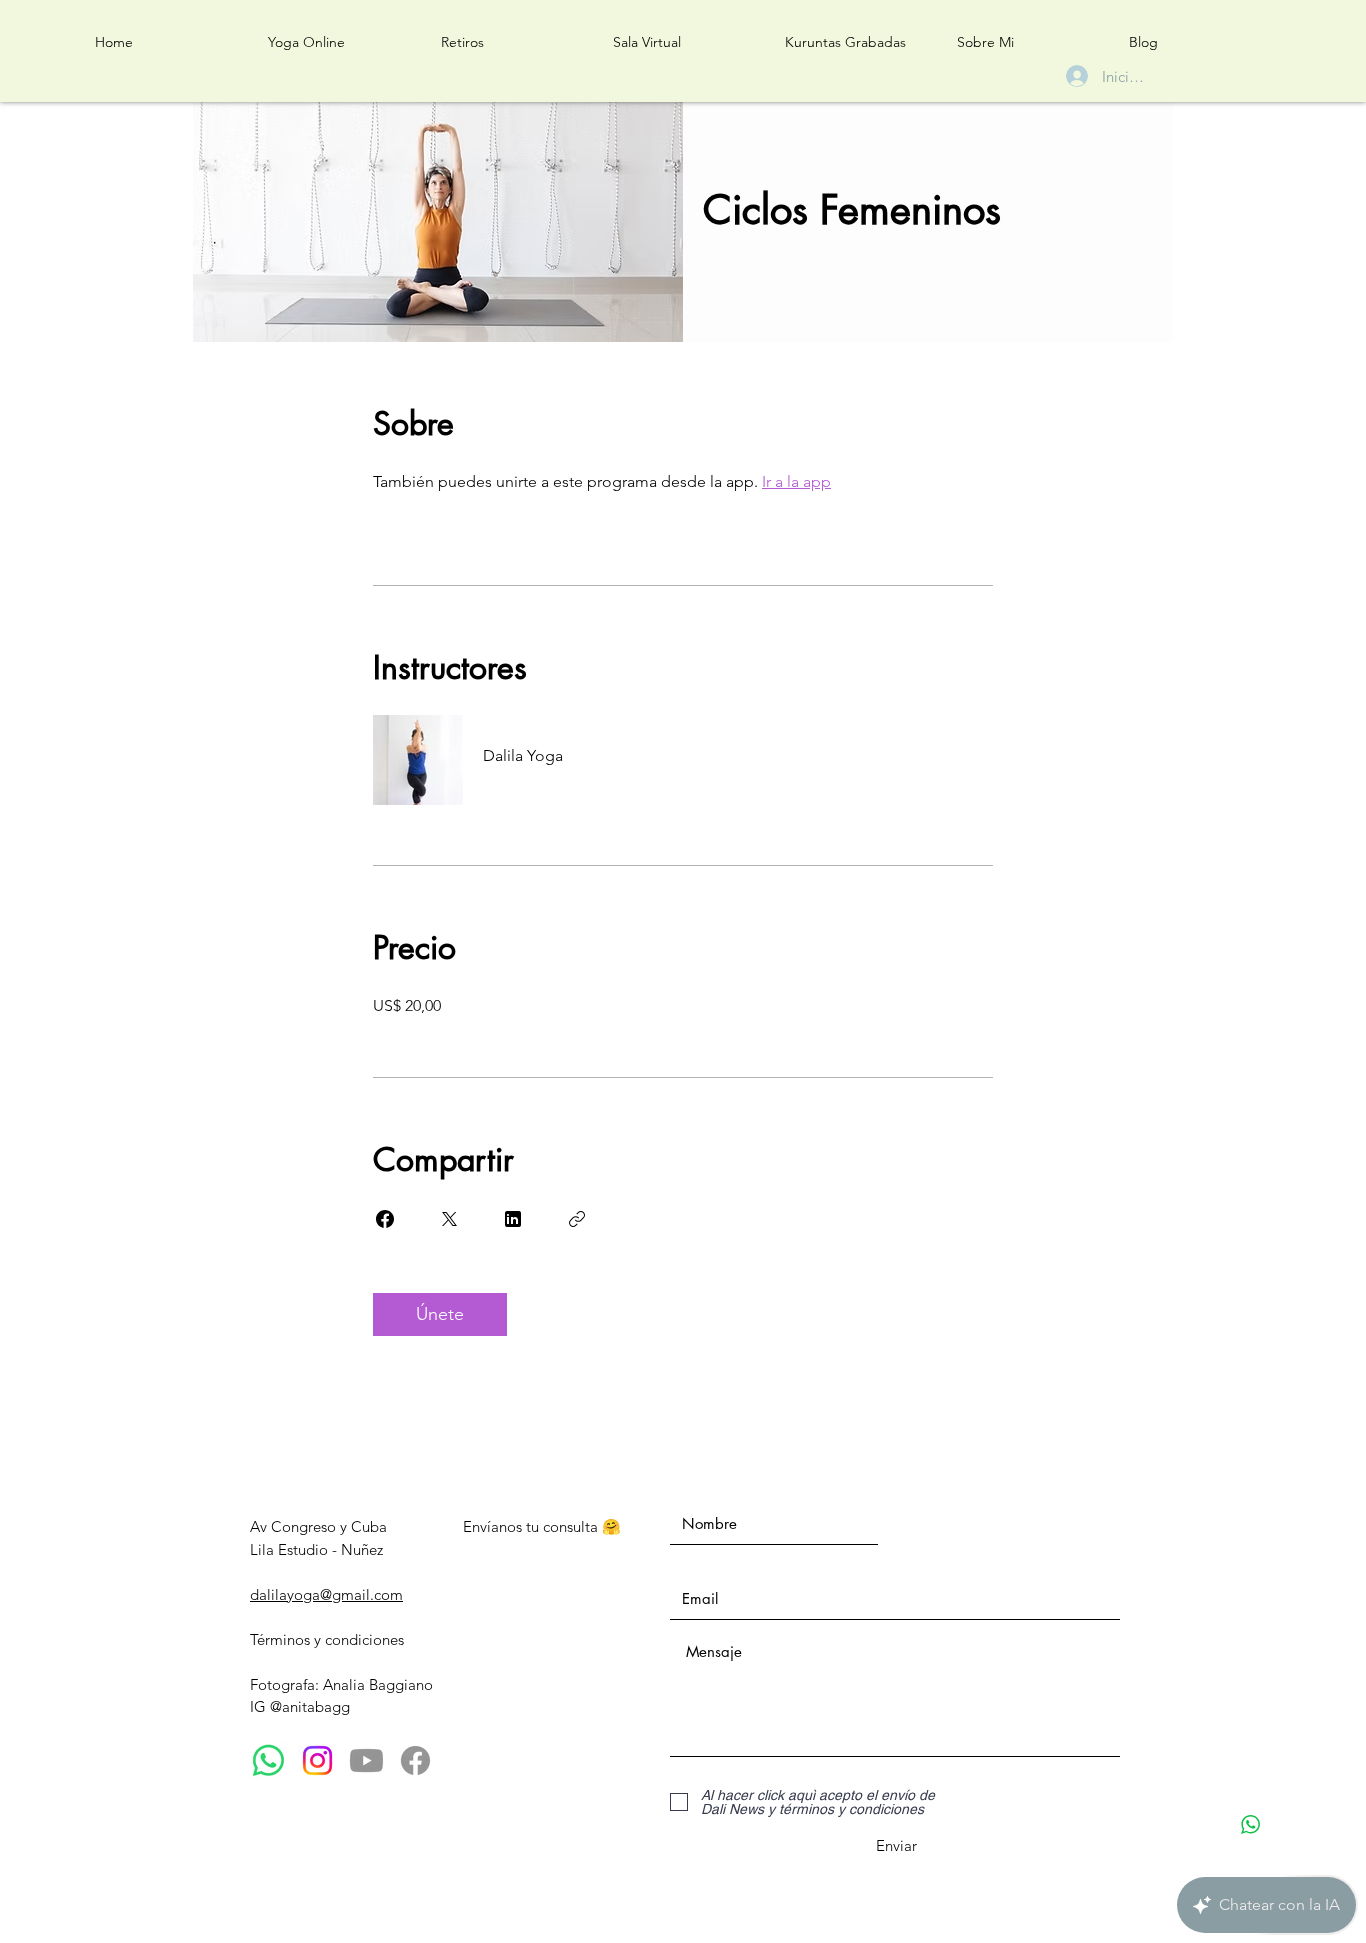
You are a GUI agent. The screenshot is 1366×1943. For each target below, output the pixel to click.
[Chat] (1250, 1824)
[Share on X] (449, 1219)
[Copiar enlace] (577, 1219)
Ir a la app (796, 481)
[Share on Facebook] (385, 1219)
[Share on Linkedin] (513, 1219)
